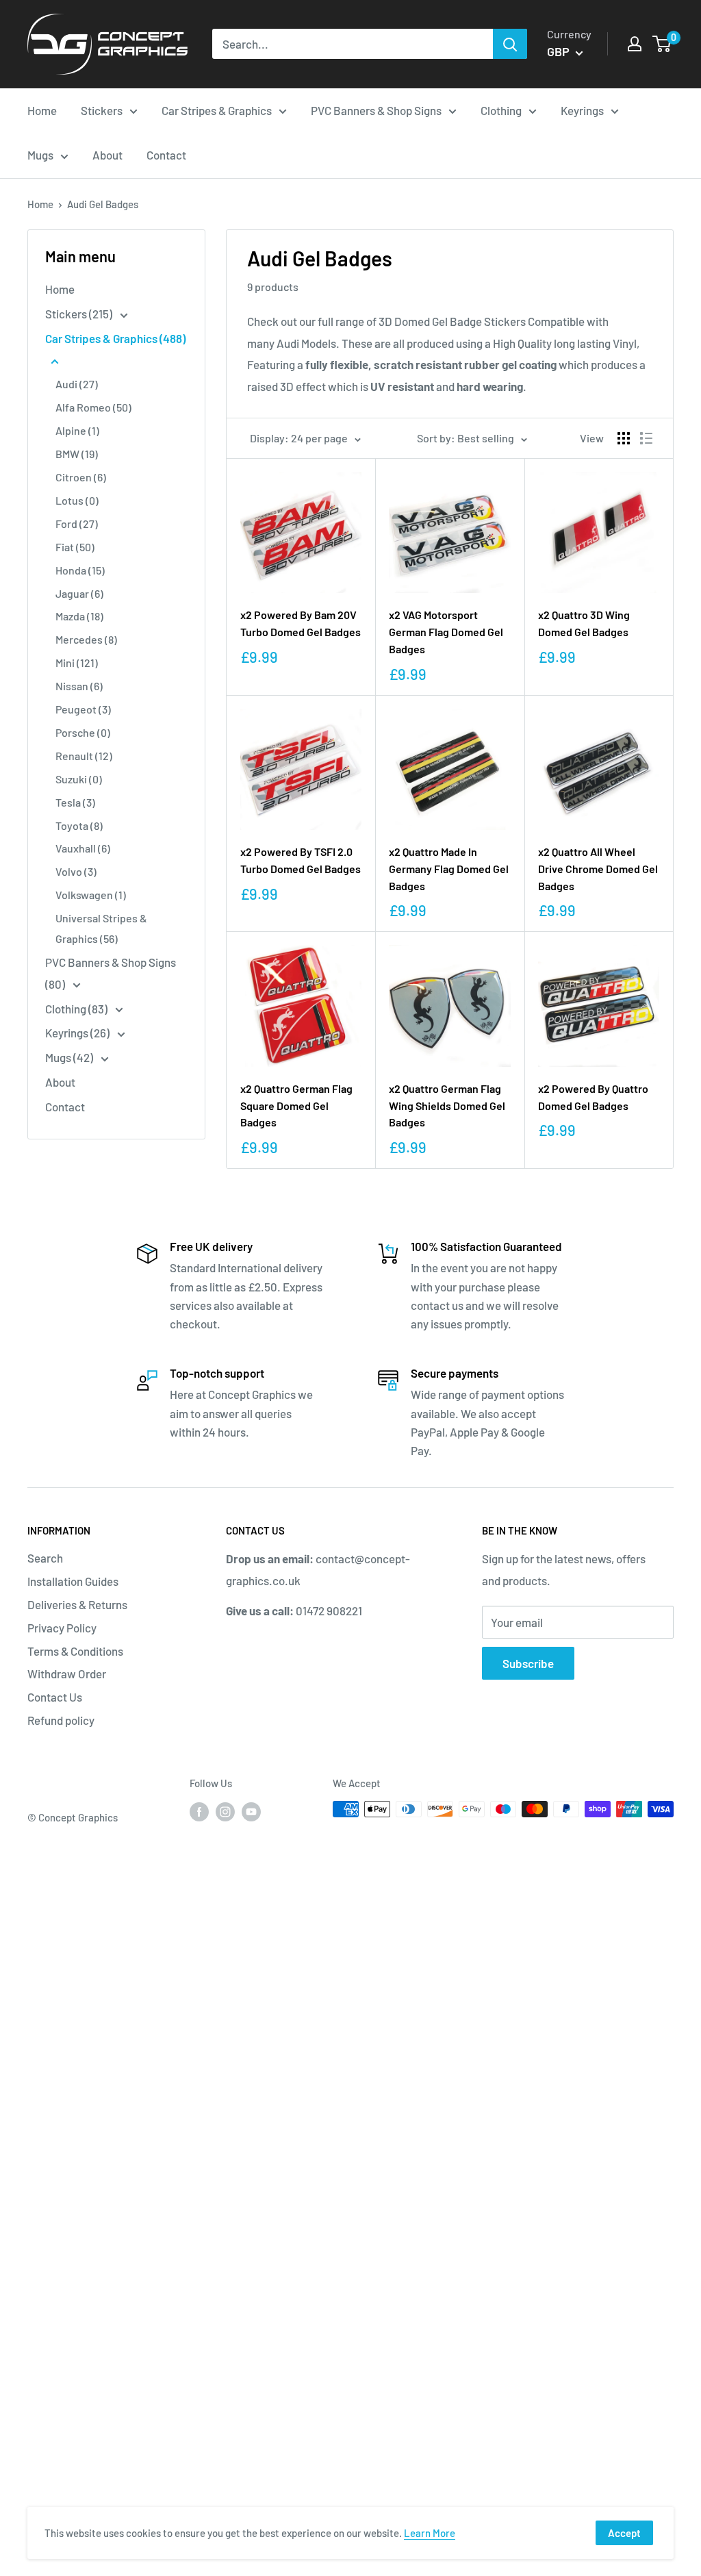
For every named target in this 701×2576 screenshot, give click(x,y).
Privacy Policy (62, 1628)
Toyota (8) (79, 825)
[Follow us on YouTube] (251, 1811)
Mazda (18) (79, 616)
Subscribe (528, 1663)
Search (45, 1558)
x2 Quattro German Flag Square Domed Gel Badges (296, 1106)
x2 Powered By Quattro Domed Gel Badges (593, 1097)
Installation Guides (73, 1581)
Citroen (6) (81, 477)
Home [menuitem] (42, 110)
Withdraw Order (67, 1674)
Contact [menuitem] (166, 155)
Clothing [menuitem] (501, 110)
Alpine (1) (77, 430)
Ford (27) (77, 523)
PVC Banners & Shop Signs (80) (111, 973)
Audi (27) (77, 384)
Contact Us (55, 1697)
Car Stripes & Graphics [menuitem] (217, 110)
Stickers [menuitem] (102, 110)
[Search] (510, 44)
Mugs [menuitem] (40, 155)
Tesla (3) (75, 802)
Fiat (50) (75, 547)
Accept (624, 2533)
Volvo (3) (76, 871)
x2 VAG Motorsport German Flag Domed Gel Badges (446, 632)
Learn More (430, 2533)
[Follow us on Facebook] (199, 1811)
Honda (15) (80, 570)
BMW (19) (77, 454)
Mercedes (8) (86, 639)
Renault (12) (84, 756)
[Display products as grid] (624, 438)
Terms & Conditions (75, 1651)
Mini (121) (77, 662)
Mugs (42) (70, 1057)
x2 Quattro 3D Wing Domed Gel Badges (584, 623)
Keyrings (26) (78, 1033)
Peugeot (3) (83, 709)
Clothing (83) (77, 1009)
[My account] (635, 44)
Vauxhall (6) (83, 848)
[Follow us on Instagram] (225, 1811)
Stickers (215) (80, 314)
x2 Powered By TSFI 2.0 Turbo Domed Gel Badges (301, 860)
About (60, 1082)
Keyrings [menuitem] (582, 110)
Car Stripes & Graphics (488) (115, 338)
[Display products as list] (646, 438)
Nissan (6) (79, 686)
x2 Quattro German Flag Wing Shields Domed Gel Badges (447, 1106)
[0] (662, 44)
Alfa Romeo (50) (93, 407)
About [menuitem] (107, 155)
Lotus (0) (77, 500)
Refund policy (61, 1720)
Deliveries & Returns (77, 1604)
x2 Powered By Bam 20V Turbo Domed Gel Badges (301, 623)
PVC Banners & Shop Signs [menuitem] (376, 110)
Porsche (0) (83, 732)
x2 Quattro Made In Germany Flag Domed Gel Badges (449, 869)
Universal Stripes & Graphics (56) (101, 928)
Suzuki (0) (79, 779)
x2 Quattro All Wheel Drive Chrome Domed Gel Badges (598, 869)
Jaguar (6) (79, 593)
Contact (65, 1107)
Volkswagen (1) (91, 895)
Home (40, 204)
